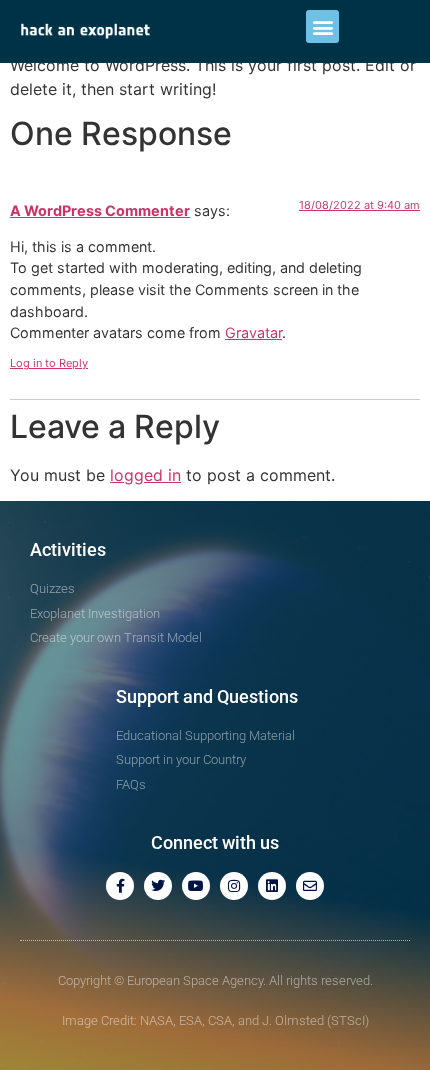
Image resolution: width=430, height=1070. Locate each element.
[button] (322, 26)
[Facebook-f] (120, 886)
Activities (68, 549)
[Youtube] (196, 886)
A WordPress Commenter (100, 210)
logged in (145, 475)
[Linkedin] (272, 886)
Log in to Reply (49, 363)
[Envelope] (310, 886)
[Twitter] (158, 886)
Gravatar (253, 332)
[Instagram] (234, 886)
